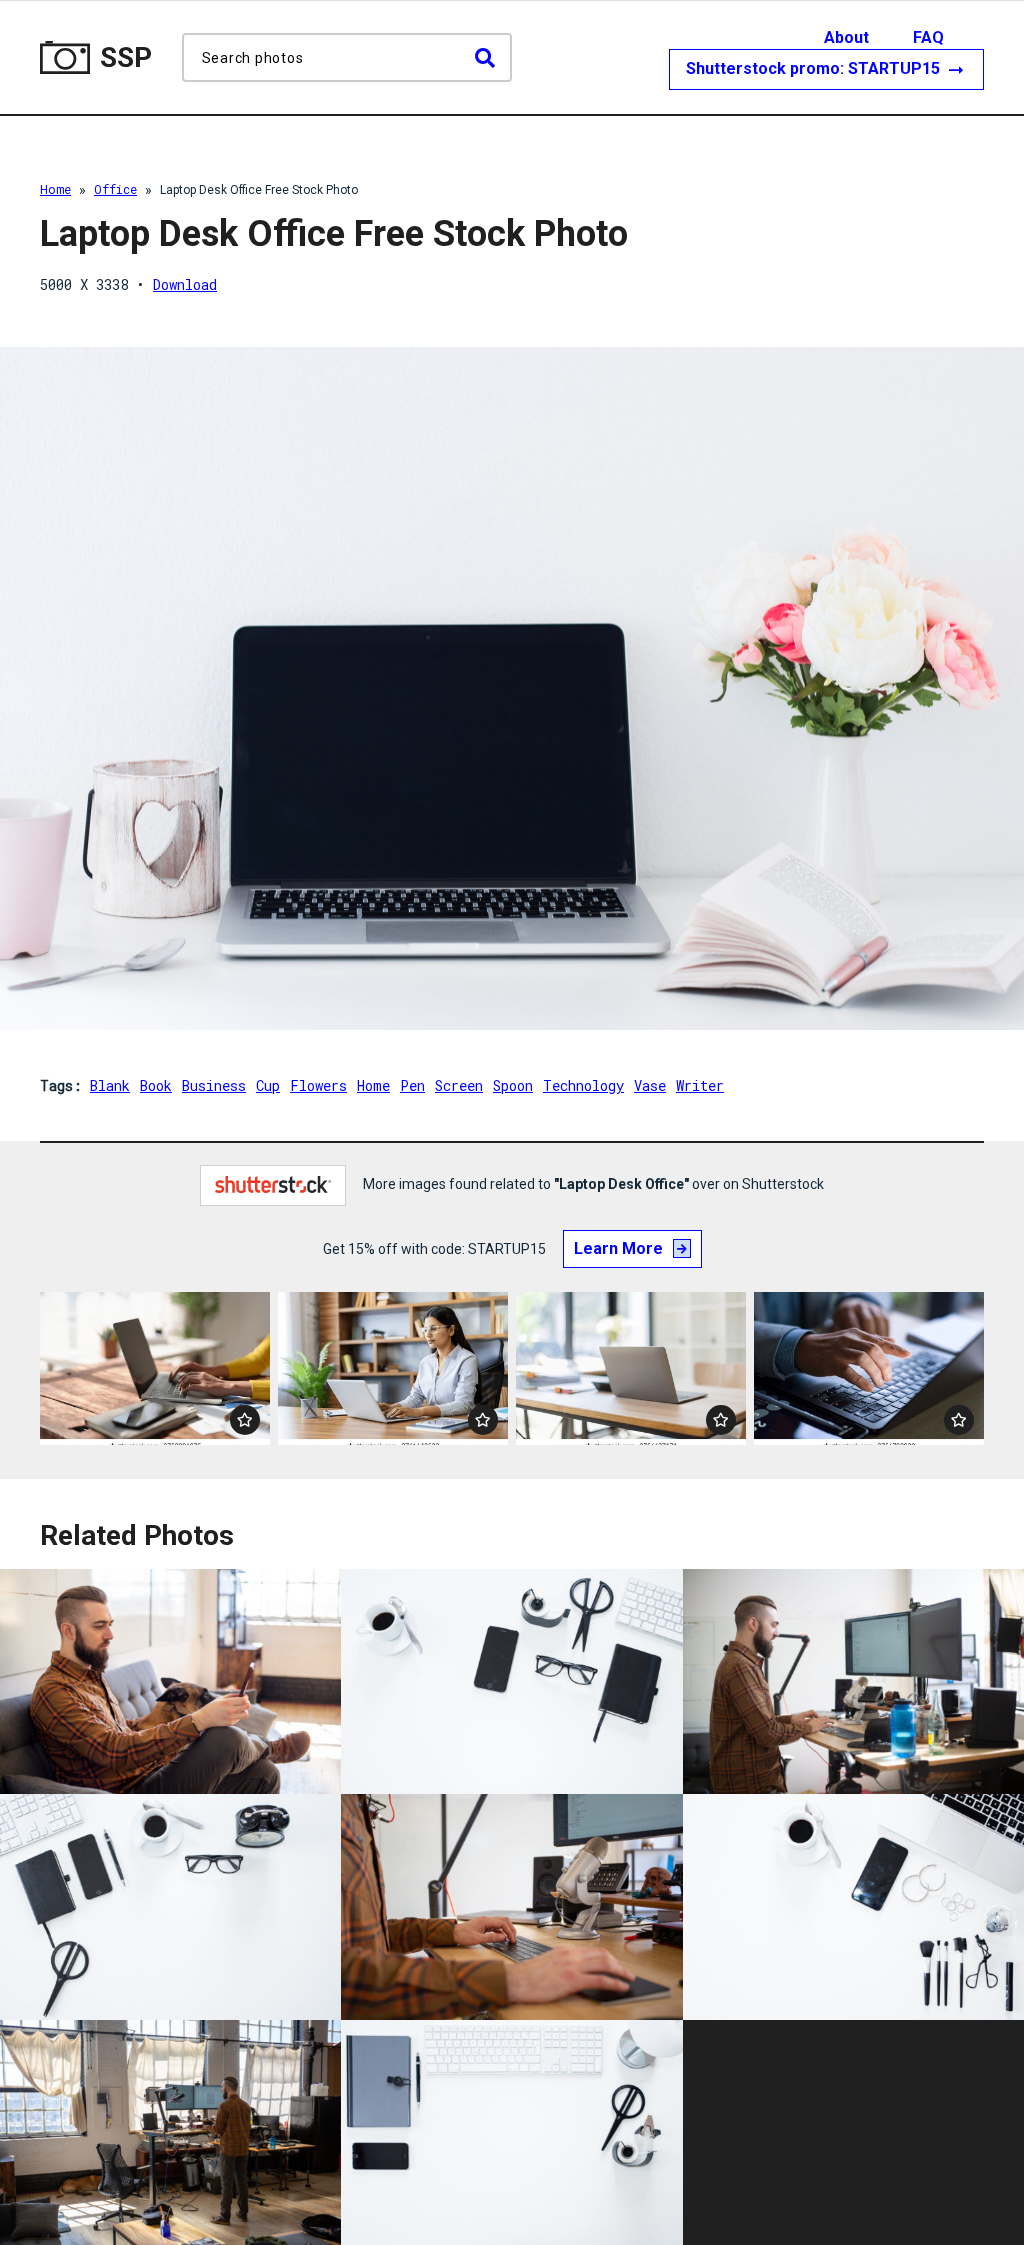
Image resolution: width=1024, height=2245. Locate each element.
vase (650, 1085)
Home (55, 189)
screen (459, 1085)
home (373, 1085)
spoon (513, 1085)
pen (412, 1085)
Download (185, 284)
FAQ (928, 38)
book (156, 1085)
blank (110, 1085)
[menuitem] (866, 38)
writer (700, 1085)
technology (583, 1085)
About (846, 38)
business (214, 1085)
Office (115, 189)
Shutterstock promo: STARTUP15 (815, 68)
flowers (318, 1085)
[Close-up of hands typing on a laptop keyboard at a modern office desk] (869, 1369)
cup (268, 1085)
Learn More (618, 1248)
